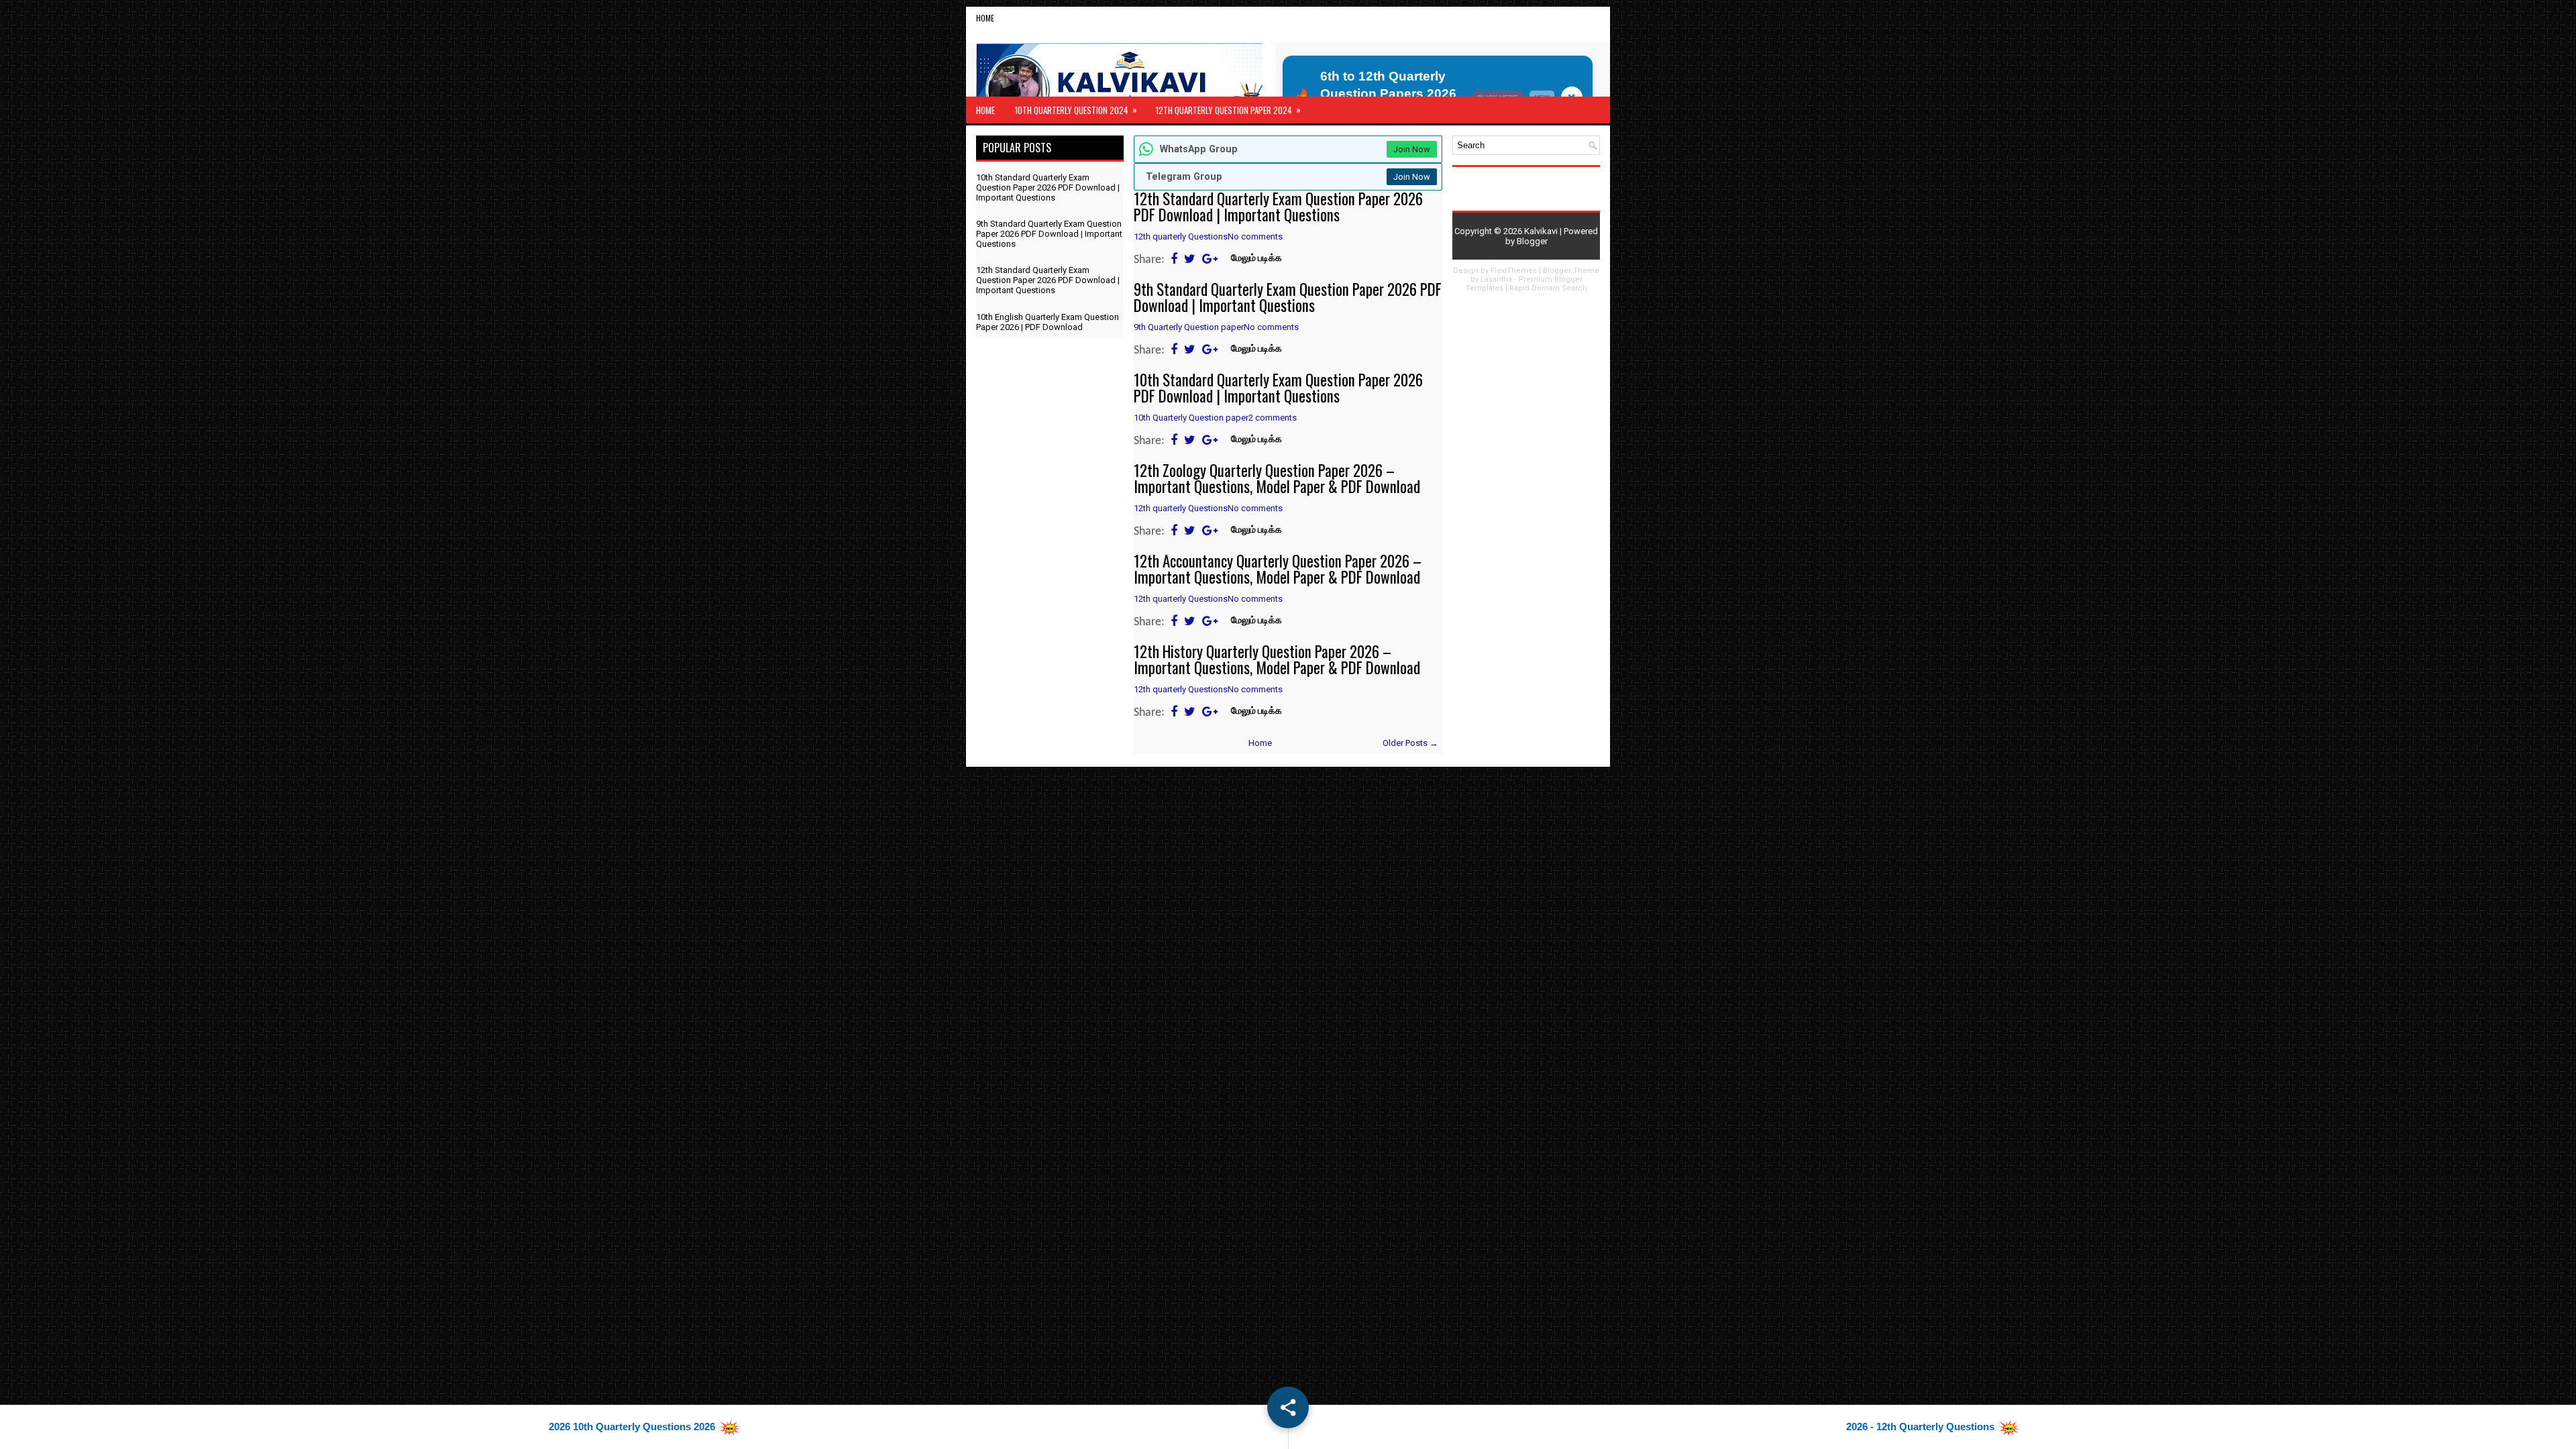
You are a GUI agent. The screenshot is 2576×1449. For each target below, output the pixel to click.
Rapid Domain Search (1548, 288)
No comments (1255, 236)
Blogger (1532, 241)
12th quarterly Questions (1181, 236)
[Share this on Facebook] (1174, 260)
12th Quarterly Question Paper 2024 (1228, 110)
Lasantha (1496, 279)
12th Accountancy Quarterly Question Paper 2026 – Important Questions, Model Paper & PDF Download (1278, 569)
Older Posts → (1410, 743)
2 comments (1273, 418)
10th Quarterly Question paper (1191, 418)
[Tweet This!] (1190, 260)
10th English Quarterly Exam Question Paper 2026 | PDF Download (1048, 322)
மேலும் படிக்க (1256, 259)
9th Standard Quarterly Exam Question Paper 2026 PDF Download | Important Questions (1288, 297)
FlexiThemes (1514, 271)
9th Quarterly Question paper (1189, 327)
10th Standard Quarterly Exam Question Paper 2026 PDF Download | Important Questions (1278, 388)
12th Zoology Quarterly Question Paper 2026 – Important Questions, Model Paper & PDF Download (1277, 478)
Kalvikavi (1541, 231)
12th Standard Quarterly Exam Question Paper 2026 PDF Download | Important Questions (1278, 207)
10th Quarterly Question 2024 (1076, 110)
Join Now (1412, 149)
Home (985, 18)
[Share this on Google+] (1210, 260)
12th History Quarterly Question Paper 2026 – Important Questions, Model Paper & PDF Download (1277, 659)
